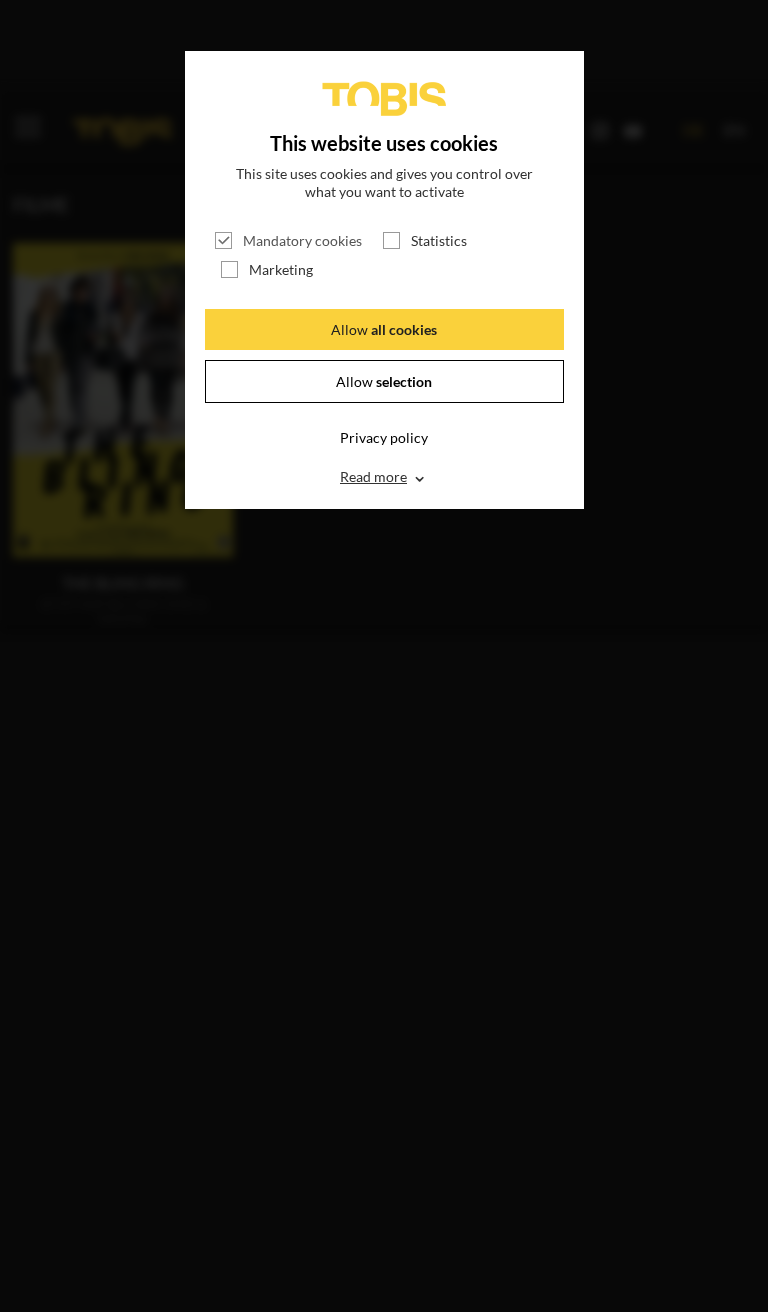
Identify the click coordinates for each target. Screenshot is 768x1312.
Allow (384, 329)
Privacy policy (384, 437)
